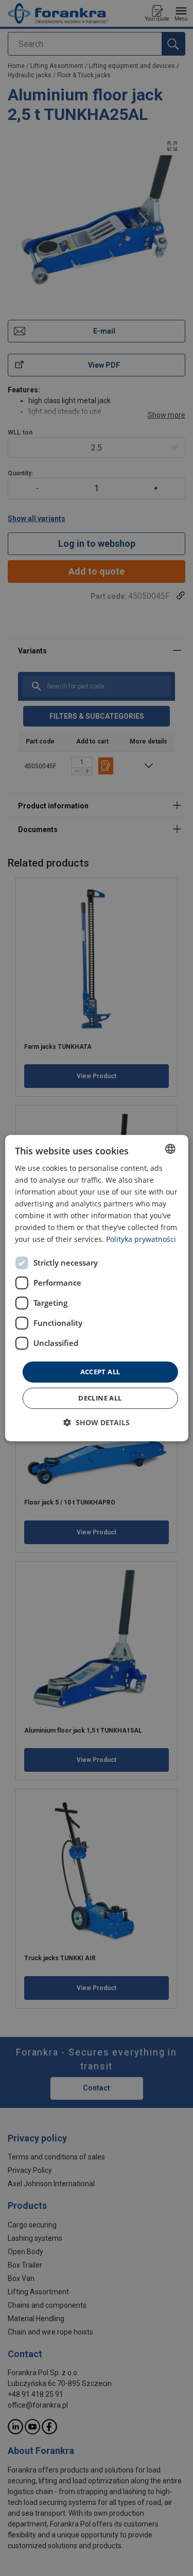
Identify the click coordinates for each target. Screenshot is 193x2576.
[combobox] (170, 1149)
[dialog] (96, 1288)
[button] (97, 1422)
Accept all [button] (100, 1372)
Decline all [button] (100, 1398)
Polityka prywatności (141, 1240)
